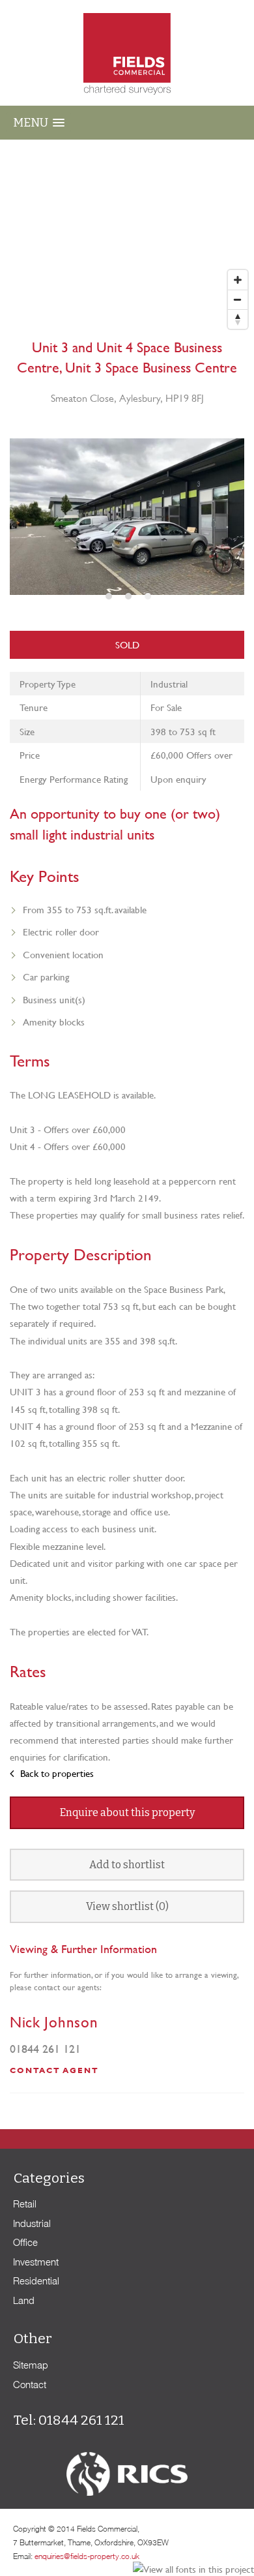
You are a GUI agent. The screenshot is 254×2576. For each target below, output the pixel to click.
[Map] (127, 237)
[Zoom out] (238, 299)
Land (24, 2300)
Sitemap (31, 2365)
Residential (36, 2281)
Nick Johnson (54, 2022)
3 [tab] (147, 599)
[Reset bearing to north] (238, 319)
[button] (39, 122)
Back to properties (56, 1773)
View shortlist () (127, 1906)
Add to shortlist (127, 1865)
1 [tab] (107, 599)
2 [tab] (127, 599)
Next (228, 527)
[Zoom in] (238, 280)
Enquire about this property (127, 1812)
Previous (27, 527)
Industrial (32, 2223)
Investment (36, 2262)
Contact (30, 2384)
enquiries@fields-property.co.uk (87, 2556)
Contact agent (54, 2070)
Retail (25, 2204)
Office (25, 2242)
